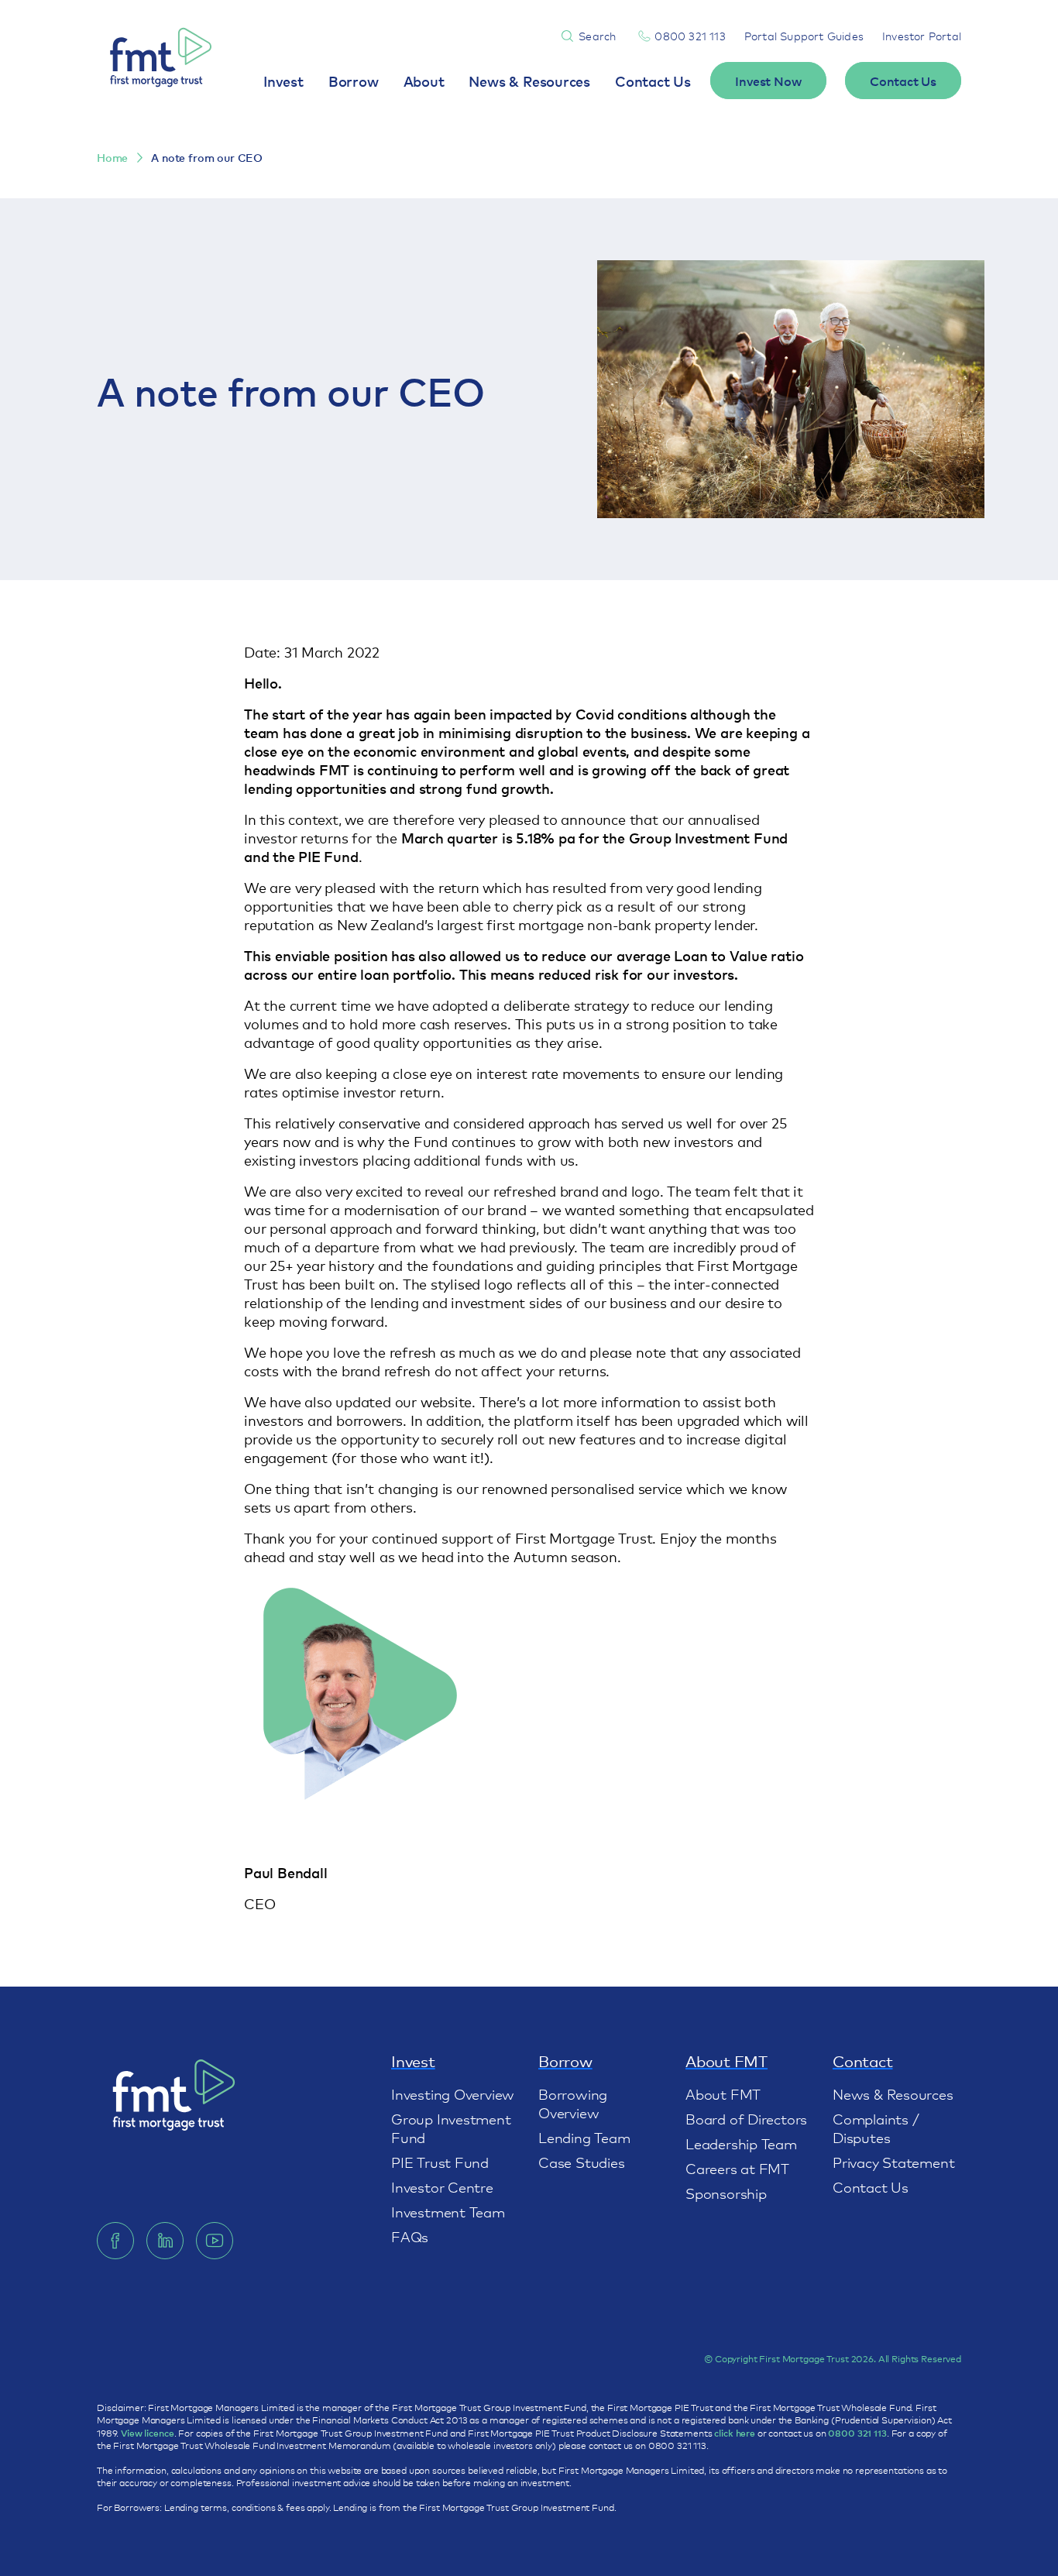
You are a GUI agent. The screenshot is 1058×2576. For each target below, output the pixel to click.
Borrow (354, 81)
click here (735, 2433)
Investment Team (448, 2211)
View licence (147, 2433)
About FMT (723, 2093)
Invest (283, 81)
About (424, 81)
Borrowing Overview (573, 2103)
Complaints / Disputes (876, 2128)
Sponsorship (726, 2193)
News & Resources (529, 81)
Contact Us (653, 81)
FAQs (410, 2236)
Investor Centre (442, 2186)
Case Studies (581, 2162)
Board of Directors (746, 2118)
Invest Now (768, 81)
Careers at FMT (737, 2168)
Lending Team (584, 2137)
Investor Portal (922, 36)
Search (597, 36)
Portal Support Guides (804, 36)
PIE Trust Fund (440, 2162)
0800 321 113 (690, 36)
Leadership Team (741, 2143)
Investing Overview (453, 2093)
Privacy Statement (893, 2162)
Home (112, 158)
